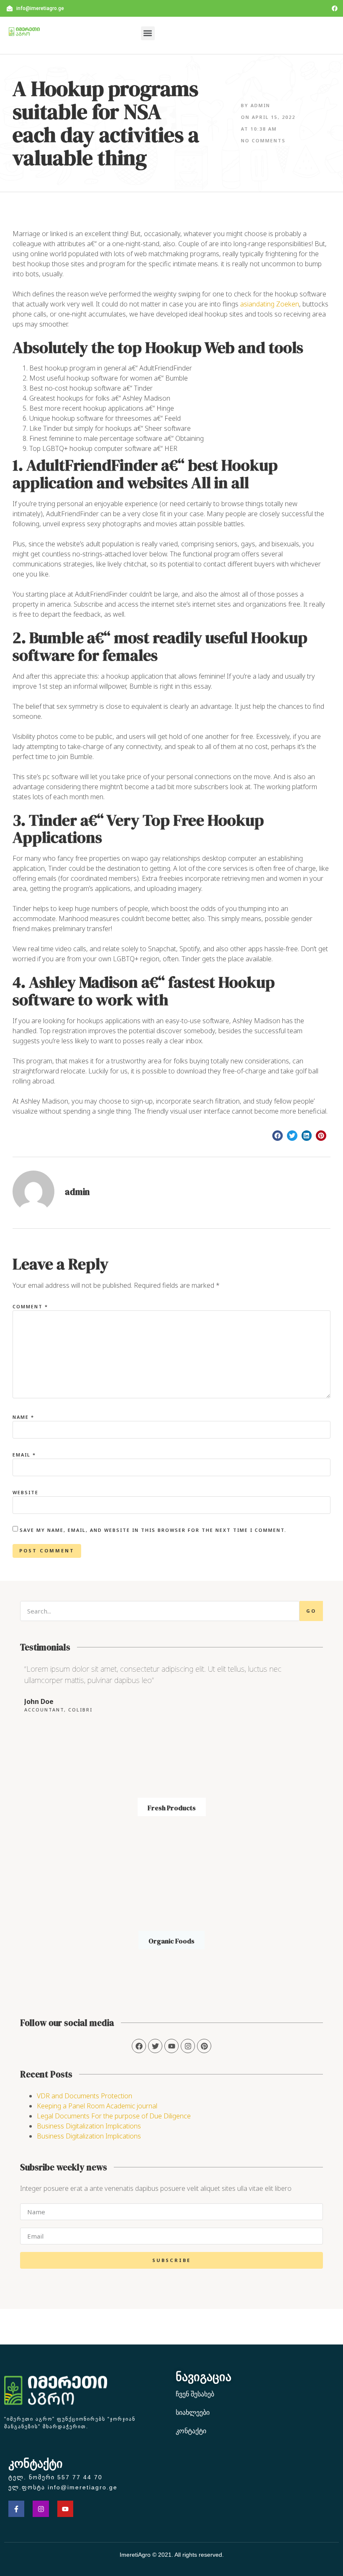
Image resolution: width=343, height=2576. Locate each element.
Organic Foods (171, 1941)
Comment (30, 1306)
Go (311, 1611)
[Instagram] (188, 2046)
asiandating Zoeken (270, 304)
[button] (148, 33)
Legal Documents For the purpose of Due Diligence (114, 2116)
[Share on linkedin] (307, 1136)
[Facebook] (335, 8)
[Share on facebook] (278, 1136)
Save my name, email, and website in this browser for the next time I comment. (153, 1530)
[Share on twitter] (292, 1136)
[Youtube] (65, 2509)
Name (23, 1417)
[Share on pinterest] (321, 1136)
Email (24, 1455)
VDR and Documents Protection (84, 2096)
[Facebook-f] (16, 2509)
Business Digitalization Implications (89, 2126)
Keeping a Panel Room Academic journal (97, 2106)
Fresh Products (172, 1808)
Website (26, 1492)
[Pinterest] (204, 2046)
